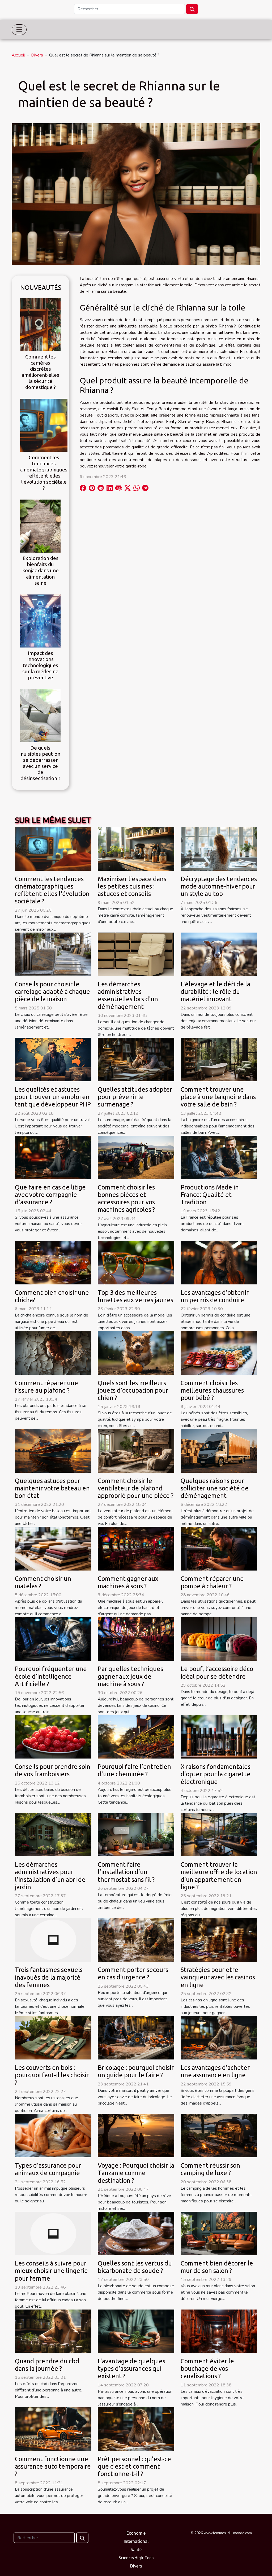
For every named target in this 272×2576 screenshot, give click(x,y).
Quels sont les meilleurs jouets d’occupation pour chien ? (133, 1390)
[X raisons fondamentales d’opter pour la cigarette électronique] (219, 1737)
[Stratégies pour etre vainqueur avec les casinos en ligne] (219, 1940)
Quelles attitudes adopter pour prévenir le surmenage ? (135, 1097)
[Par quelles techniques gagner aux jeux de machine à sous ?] (136, 1639)
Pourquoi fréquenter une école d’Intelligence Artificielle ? (51, 1676)
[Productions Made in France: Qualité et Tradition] (219, 1157)
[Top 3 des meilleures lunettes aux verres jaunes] (136, 1262)
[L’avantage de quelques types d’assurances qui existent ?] (136, 2331)
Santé (136, 2549)
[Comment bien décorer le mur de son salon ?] (219, 2233)
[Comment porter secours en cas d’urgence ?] (136, 1940)
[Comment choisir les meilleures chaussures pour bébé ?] (219, 1353)
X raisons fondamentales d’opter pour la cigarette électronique (216, 1774)
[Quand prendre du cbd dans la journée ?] (53, 2331)
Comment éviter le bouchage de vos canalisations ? (207, 2368)
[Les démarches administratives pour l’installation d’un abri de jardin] (53, 1834)
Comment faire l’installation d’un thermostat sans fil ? (126, 1872)
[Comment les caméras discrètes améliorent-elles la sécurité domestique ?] (40, 324)
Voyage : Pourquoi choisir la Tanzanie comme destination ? (136, 2173)
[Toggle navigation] (19, 30)
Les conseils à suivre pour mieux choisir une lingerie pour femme (51, 2271)
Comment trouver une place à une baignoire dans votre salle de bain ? (218, 1097)
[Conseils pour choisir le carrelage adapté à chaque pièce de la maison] (53, 954)
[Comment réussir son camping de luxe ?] (219, 2135)
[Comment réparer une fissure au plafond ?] (53, 1353)
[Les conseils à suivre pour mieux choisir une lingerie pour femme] (53, 2233)
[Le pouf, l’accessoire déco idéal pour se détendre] (219, 1639)
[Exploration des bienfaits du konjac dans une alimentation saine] (40, 526)
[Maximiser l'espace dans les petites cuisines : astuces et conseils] (136, 849)
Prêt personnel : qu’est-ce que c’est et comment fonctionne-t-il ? (134, 2466)
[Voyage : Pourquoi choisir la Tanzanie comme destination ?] (136, 2135)
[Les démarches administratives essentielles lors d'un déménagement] (136, 954)
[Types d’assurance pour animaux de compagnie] (53, 2135)
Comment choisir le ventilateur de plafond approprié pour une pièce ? (136, 1488)
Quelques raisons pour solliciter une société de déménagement (215, 1488)
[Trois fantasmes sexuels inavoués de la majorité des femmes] (53, 1940)
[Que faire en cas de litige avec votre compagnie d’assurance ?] (53, 1157)
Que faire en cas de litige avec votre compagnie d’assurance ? (50, 1195)
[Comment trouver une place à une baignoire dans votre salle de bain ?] (219, 1059)
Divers (37, 55)
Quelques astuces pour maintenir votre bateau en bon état (52, 1488)
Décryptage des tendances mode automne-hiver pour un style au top (219, 886)
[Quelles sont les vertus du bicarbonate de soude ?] (136, 2233)
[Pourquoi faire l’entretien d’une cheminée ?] (136, 1737)
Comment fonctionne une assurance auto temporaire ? (53, 2466)
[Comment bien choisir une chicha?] (53, 1262)
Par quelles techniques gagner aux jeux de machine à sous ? (130, 1676)
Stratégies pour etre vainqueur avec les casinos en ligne (218, 1977)
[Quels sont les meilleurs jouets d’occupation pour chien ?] (136, 1353)
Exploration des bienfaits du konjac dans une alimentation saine (41, 570)
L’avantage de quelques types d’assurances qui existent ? (131, 2368)
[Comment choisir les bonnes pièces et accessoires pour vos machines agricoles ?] (136, 1157)
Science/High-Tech (136, 2558)
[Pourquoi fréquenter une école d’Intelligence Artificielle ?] (53, 1639)
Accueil (18, 55)
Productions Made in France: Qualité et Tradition (210, 1195)
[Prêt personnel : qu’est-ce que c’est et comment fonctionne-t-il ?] (136, 2429)
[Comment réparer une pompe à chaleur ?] (219, 1548)
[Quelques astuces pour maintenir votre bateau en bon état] (53, 1450)
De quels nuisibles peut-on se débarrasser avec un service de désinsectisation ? (40, 763)
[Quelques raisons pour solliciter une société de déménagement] (219, 1450)
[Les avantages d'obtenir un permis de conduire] (219, 1262)
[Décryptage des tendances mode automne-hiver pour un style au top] (219, 849)
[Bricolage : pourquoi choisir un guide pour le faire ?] (136, 2037)
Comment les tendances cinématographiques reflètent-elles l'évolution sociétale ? (44, 473)
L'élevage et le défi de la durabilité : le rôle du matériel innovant (215, 991)
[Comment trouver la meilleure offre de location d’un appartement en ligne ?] (219, 1834)
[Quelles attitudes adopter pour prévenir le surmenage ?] (136, 1059)
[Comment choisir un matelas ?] (53, 1548)
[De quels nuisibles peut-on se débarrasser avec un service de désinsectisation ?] (40, 715)
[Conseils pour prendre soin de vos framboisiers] (53, 1737)
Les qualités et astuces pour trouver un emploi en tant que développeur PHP (53, 1097)
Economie (136, 2533)
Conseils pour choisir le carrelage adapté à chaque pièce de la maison (52, 991)
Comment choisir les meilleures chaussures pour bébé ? (212, 1390)
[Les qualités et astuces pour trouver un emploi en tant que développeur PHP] (53, 1059)
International (136, 2541)
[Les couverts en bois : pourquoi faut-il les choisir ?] (53, 2037)
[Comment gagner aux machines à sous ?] (136, 1548)
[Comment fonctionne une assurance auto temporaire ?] (53, 2429)
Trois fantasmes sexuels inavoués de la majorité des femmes (49, 1977)
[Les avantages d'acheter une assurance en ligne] (219, 2037)
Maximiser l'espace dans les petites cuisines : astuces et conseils (132, 886)
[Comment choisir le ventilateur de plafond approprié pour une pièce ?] (136, 1450)
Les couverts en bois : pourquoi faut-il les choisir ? (52, 2075)
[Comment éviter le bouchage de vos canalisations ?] (219, 2331)
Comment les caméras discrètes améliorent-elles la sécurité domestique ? (40, 372)
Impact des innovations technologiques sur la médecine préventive (40, 665)
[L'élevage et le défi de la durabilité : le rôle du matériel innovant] (219, 954)
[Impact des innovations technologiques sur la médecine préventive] (40, 620)
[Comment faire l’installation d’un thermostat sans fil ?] (136, 1834)
